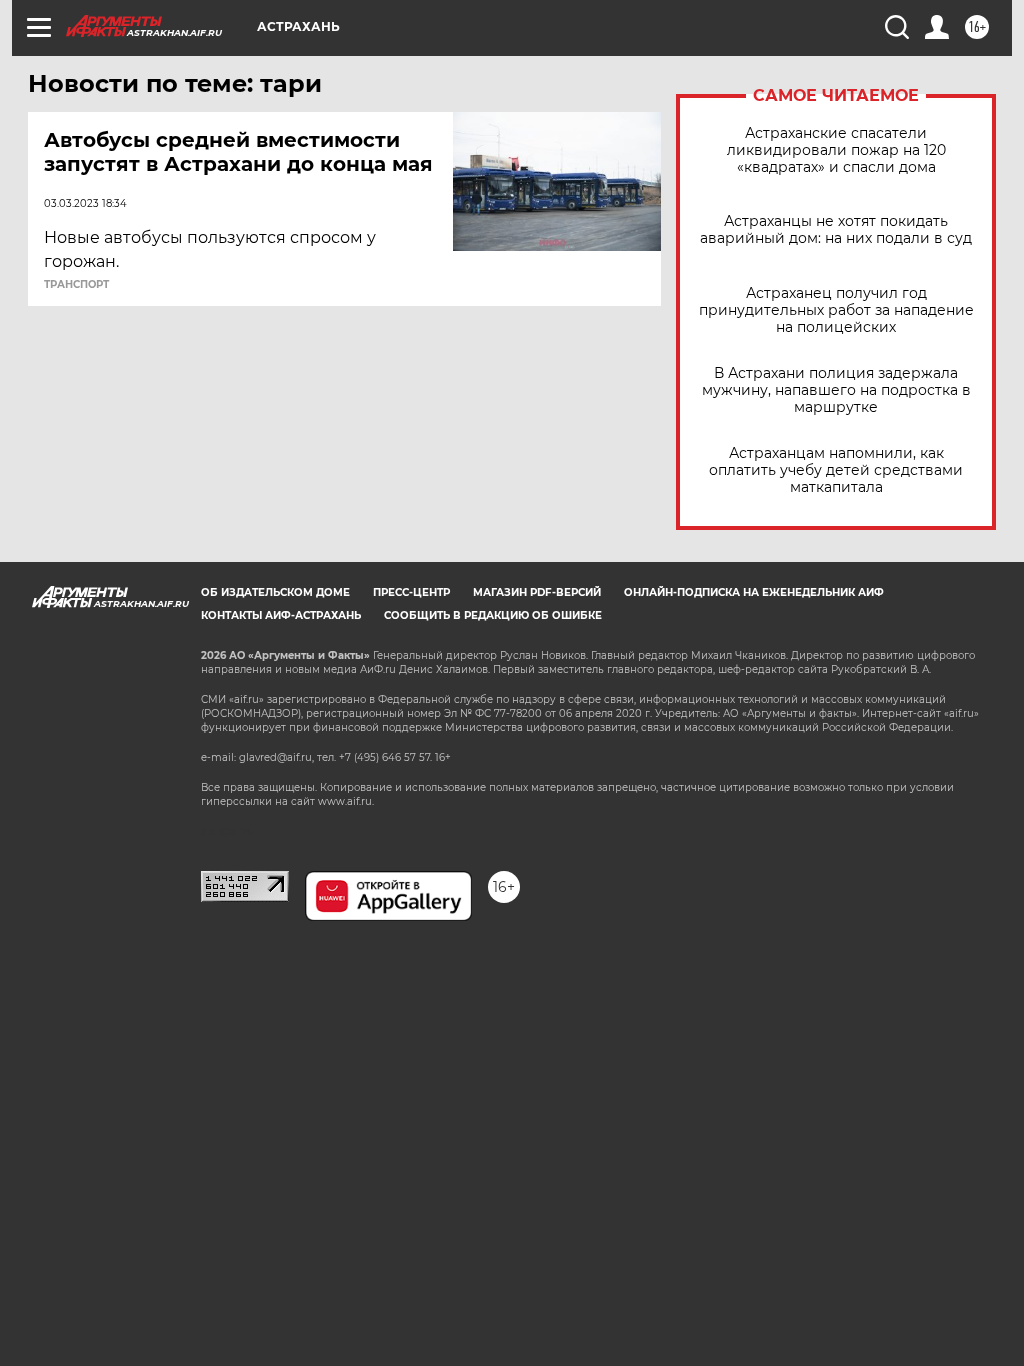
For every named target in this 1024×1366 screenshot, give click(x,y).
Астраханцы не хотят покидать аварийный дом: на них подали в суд (836, 230)
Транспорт (76, 285)
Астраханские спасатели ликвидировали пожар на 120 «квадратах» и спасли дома (836, 150)
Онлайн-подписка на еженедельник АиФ (754, 592)
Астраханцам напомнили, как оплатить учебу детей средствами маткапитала (836, 470)
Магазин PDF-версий (537, 592)
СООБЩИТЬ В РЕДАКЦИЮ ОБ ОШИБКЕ (493, 615)
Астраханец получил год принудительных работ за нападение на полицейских (836, 310)
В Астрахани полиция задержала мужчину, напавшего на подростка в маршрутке (836, 390)
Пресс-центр (411, 592)
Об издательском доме (275, 592)
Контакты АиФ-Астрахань (281, 615)
